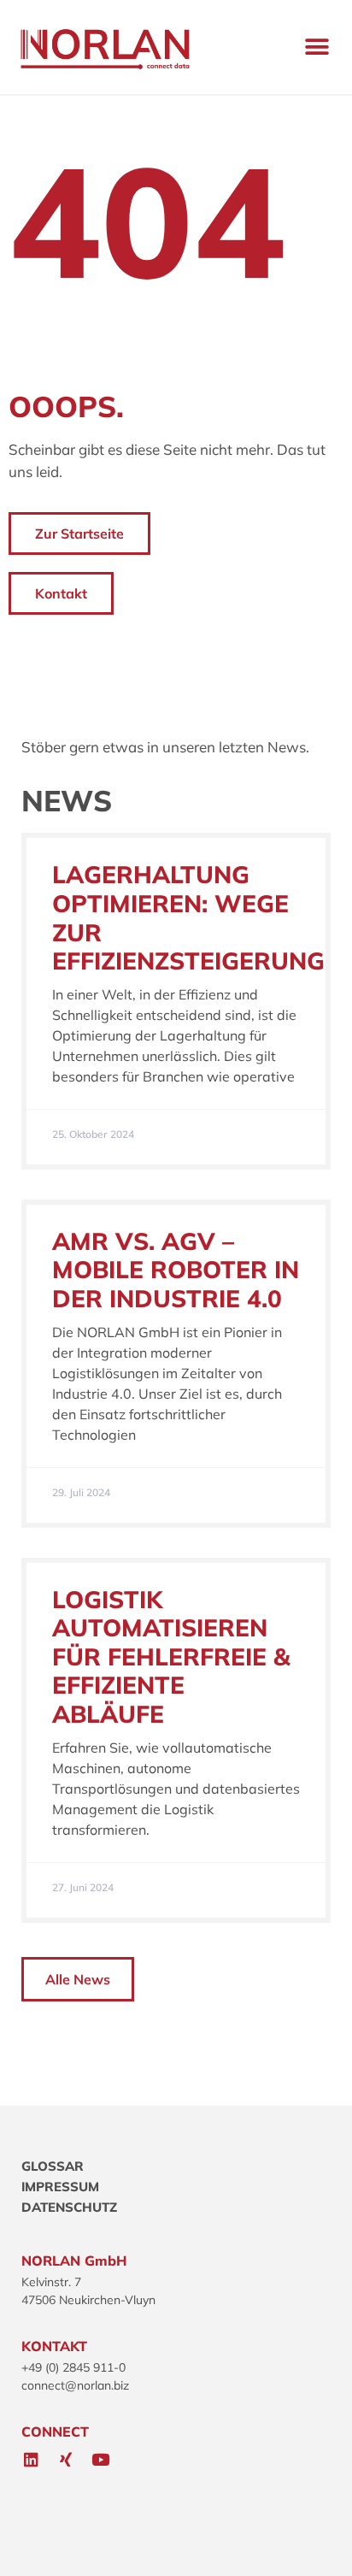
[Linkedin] (31, 2460)
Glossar (53, 2166)
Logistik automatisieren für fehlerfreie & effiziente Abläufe (171, 1656)
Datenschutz (69, 2207)
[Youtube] (101, 2460)
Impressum (60, 2187)
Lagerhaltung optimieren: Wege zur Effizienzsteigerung (188, 917)
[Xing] (66, 2460)
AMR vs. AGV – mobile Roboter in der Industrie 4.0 (176, 1270)
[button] (317, 47)
